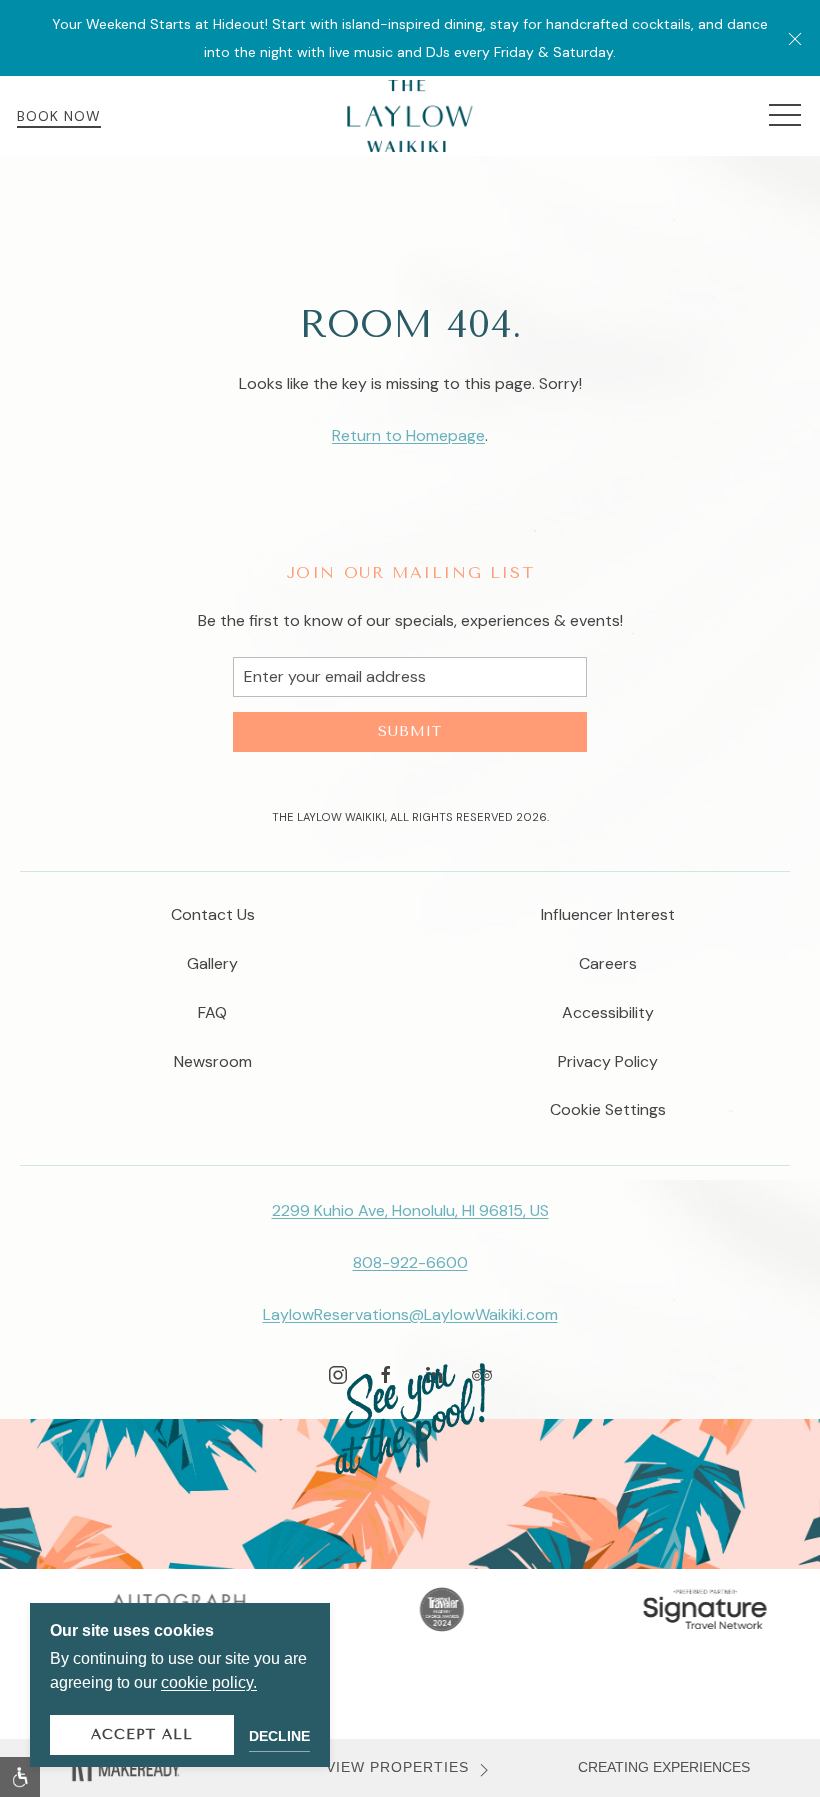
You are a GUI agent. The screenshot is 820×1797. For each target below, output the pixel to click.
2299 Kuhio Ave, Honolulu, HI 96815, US (410, 1210)
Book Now (59, 116)
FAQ (212, 1012)
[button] (795, 38)
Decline (279, 1736)
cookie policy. (209, 1682)
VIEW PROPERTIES (397, 1767)
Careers (608, 963)
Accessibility (608, 1012)
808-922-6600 (410, 1262)
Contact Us (213, 914)
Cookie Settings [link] (608, 1109)
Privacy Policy (608, 1061)
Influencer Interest (608, 914)
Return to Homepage (408, 435)
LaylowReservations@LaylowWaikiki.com (410, 1314)
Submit (410, 731)
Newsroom (213, 1061)
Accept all (142, 1734)
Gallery (212, 963)
